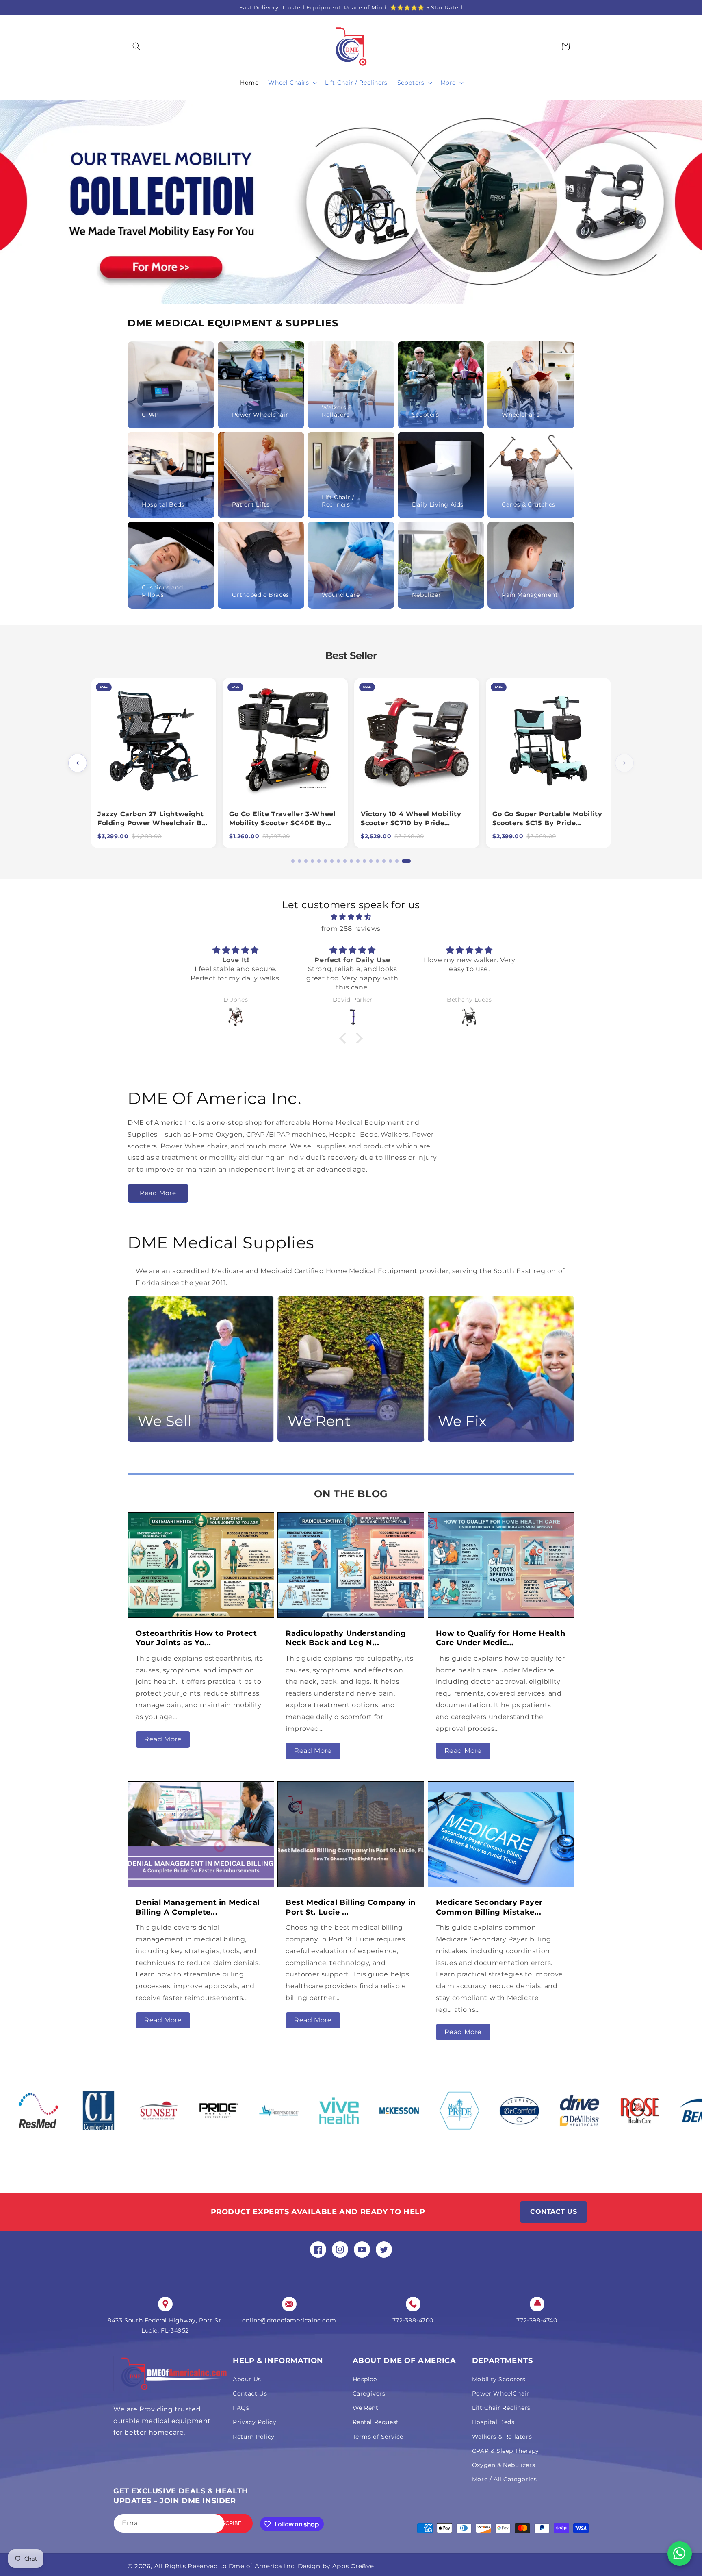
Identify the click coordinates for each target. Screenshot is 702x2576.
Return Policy (254, 2437)
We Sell (165, 1421)
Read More (158, 1193)
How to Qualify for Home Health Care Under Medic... (501, 1638)
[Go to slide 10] (357, 861)
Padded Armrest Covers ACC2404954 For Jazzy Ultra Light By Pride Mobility (281, 823)
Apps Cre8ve (353, 2566)
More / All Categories (505, 2479)
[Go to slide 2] (299, 861)
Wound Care (341, 595)
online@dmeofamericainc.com (289, 2320)
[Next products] (624, 763)
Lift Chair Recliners (501, 2408)
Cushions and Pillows (162, 591)
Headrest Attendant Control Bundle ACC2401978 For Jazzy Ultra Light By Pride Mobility (415, 823)
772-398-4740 (537, 2320)
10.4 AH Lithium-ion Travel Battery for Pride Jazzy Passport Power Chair (146, 823)
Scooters (426, 415)
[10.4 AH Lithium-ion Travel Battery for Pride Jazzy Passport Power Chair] (154, 741)
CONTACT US (554, 2212)
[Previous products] (78, 763)
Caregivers (369, 2393)
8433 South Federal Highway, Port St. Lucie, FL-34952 (165, 2325)
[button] (136, 46)
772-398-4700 (413, 2320)
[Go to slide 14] (383, 861)
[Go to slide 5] (325, 861)
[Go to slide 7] (338, 861)
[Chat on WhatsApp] (680, 2554)
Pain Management (530, 595)
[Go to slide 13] (377, 861)
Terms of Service (378, 2437)
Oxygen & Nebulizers (504, 2465)
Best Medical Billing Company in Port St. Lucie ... (351, 1907)
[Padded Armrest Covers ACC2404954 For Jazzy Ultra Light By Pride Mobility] (285, 741)
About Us (247, 2379)
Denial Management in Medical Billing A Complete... (198, 1907)
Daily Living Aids (438, 504)
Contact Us (250, 2393)
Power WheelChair (501, 2393)
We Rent (366, 2408)
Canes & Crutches (529, 504)
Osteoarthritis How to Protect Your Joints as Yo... (196, 1638)
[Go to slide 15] (390, 861)
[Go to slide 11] (364, 861)
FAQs (241, 2408)
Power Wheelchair (260, 415)
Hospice (365, 2379)
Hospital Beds (163, 504)
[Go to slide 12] (370, 861)
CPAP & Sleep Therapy (506, 2451)
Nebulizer (426, 595)
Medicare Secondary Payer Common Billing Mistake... (489, 1907)
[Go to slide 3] (309, 861)
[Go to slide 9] (351, 861)
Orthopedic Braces (261, 595)
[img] (351, 917)
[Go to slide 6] (331, 861)
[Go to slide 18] (409, 861)
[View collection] (351, 202)
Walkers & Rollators (337, 411)
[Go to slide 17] (403, 861)
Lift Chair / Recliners (338, 501)
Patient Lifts (251, 504)
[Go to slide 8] (344, 861)
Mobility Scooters (499, 2379)
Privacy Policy (255, 2422)
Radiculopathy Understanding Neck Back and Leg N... (346, 1638)
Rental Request (376, 2422)
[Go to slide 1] (293, 861)
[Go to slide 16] (396, 861)
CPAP (150, 415)
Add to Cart (153, 793)
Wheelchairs (521, 415)
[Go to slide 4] (318, 861)
